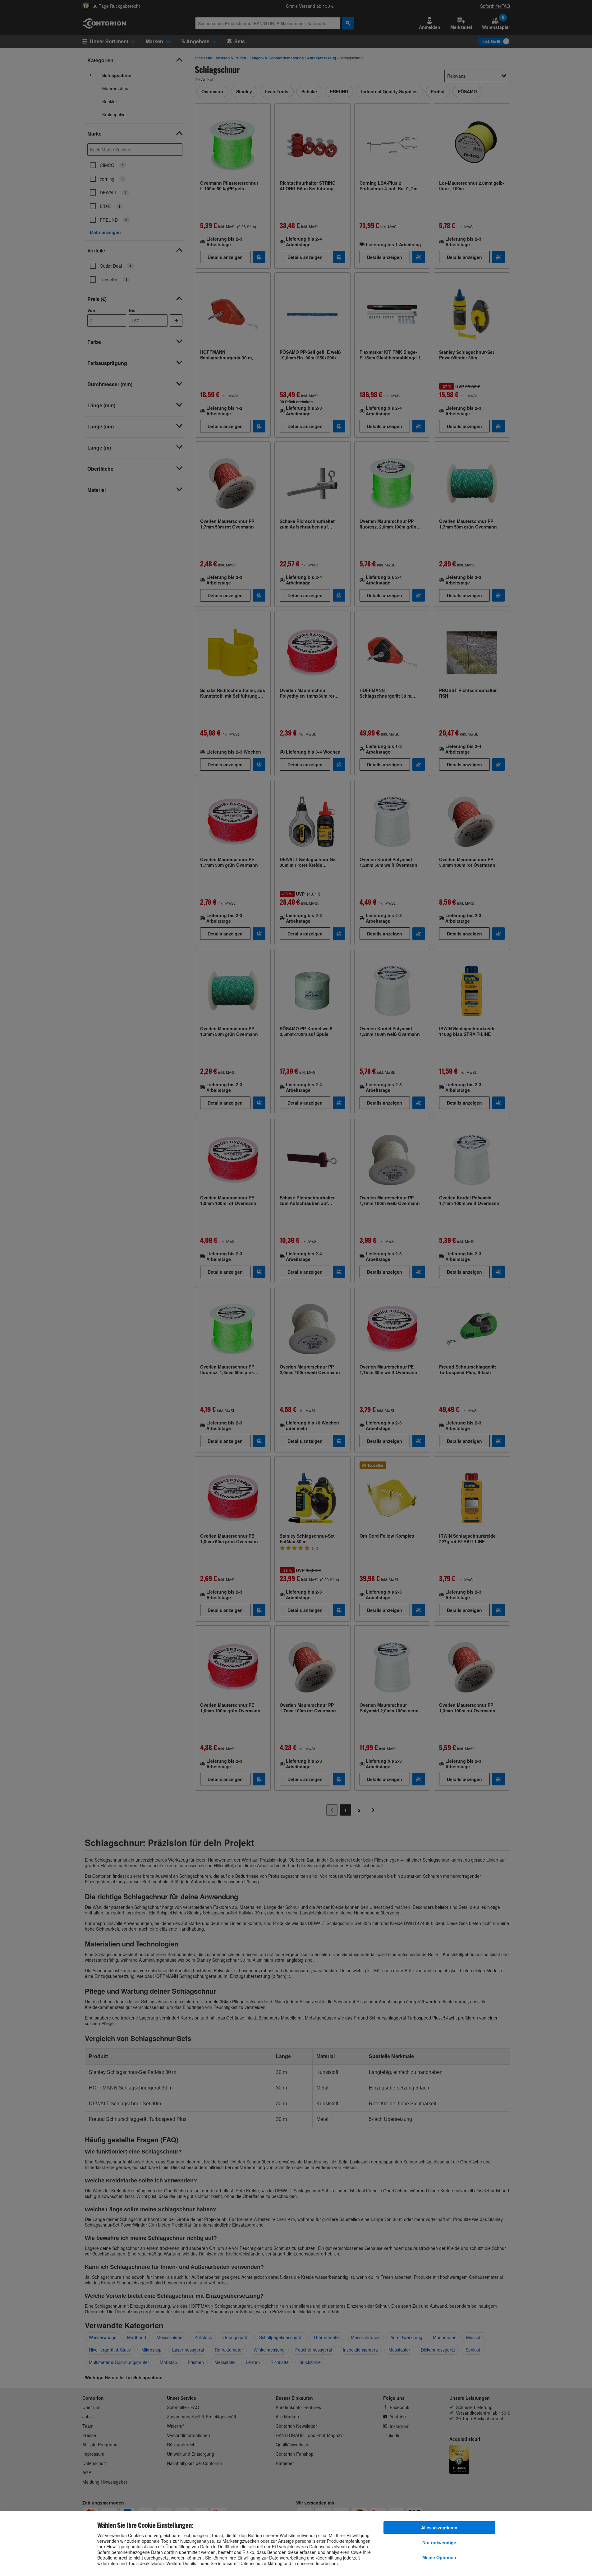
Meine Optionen (439, 2557)
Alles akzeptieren (439, 2528)
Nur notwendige (439, 2542)
